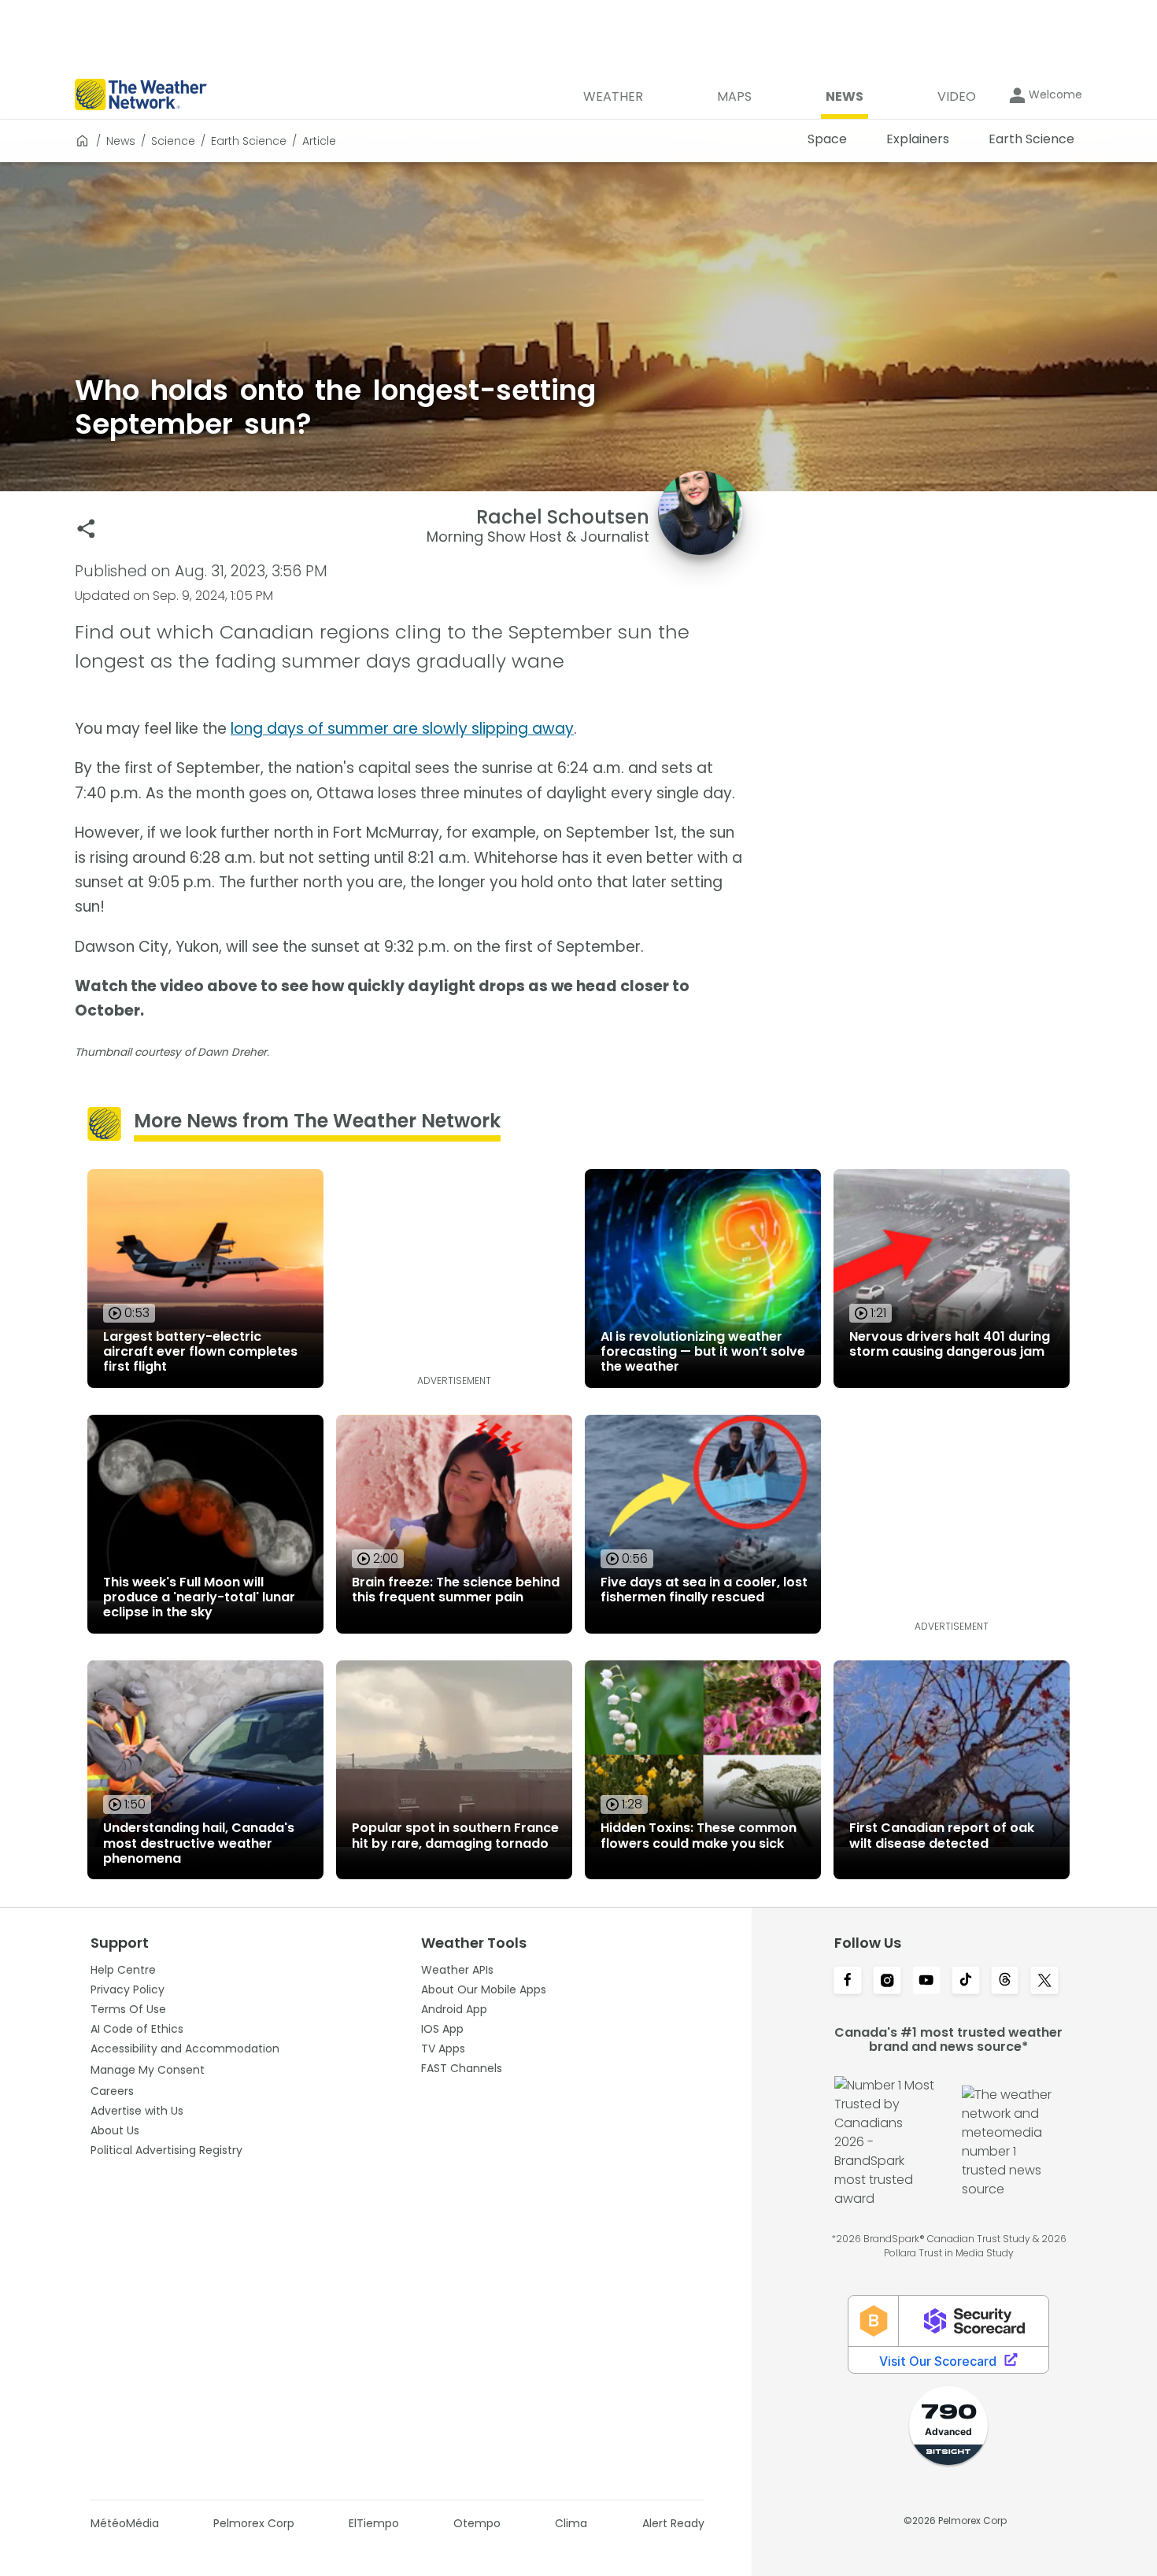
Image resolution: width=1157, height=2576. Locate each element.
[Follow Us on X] (1044, 1982)
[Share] (86, 529)
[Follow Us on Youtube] (926, 1982)
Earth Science (249, 141)
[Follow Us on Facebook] (848, 1982)
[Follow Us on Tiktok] (966, 1982)
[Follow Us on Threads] (1005, 1982)
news (121, 141)
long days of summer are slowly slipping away (402, 729)
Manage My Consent (148, 2070)
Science (173, 141)
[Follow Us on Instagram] (887, 1982)
